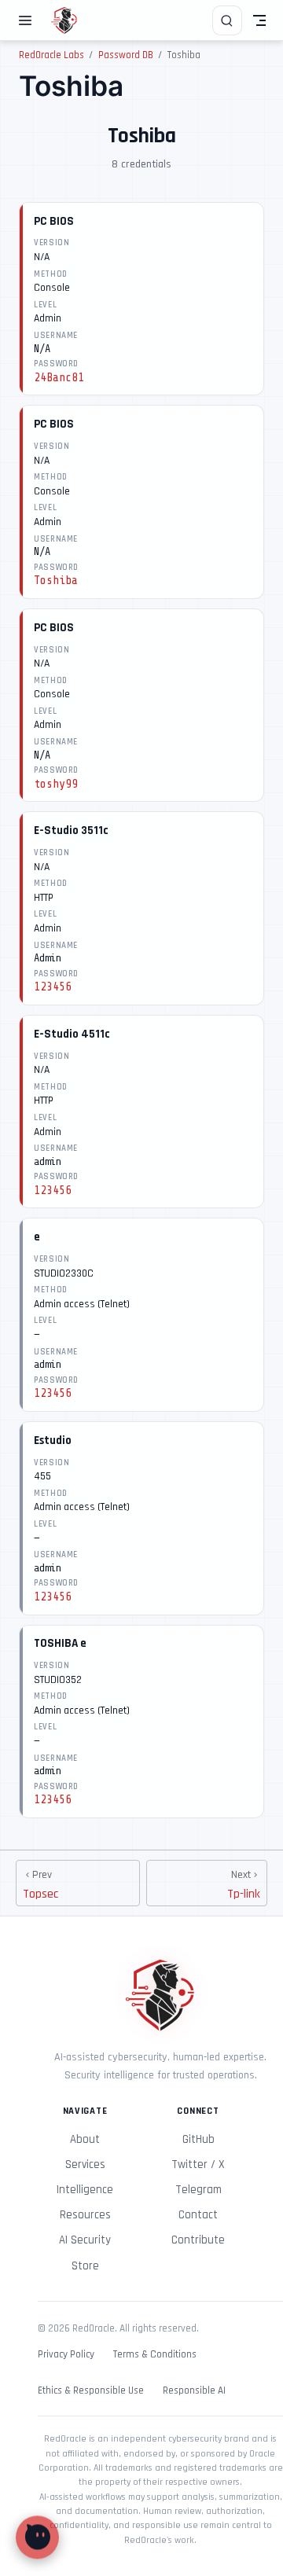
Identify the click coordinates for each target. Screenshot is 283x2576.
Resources (85, 2215)
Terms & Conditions (155, 2355)
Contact (198, 2215)
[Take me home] (70, 20)
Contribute (198, 2240)
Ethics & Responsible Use (91, 2391)
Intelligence (85, 2190)
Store (85, 2266)
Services (85, 2164)
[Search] (227, 20)
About (85, 2139)
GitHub (198, 2139)
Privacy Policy (66, 2355)
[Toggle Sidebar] (28, 20)
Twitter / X (198, 2164)
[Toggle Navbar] (259, 20)
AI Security (85, 2240)
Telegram (198, 2190)
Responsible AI (194, 2391)
